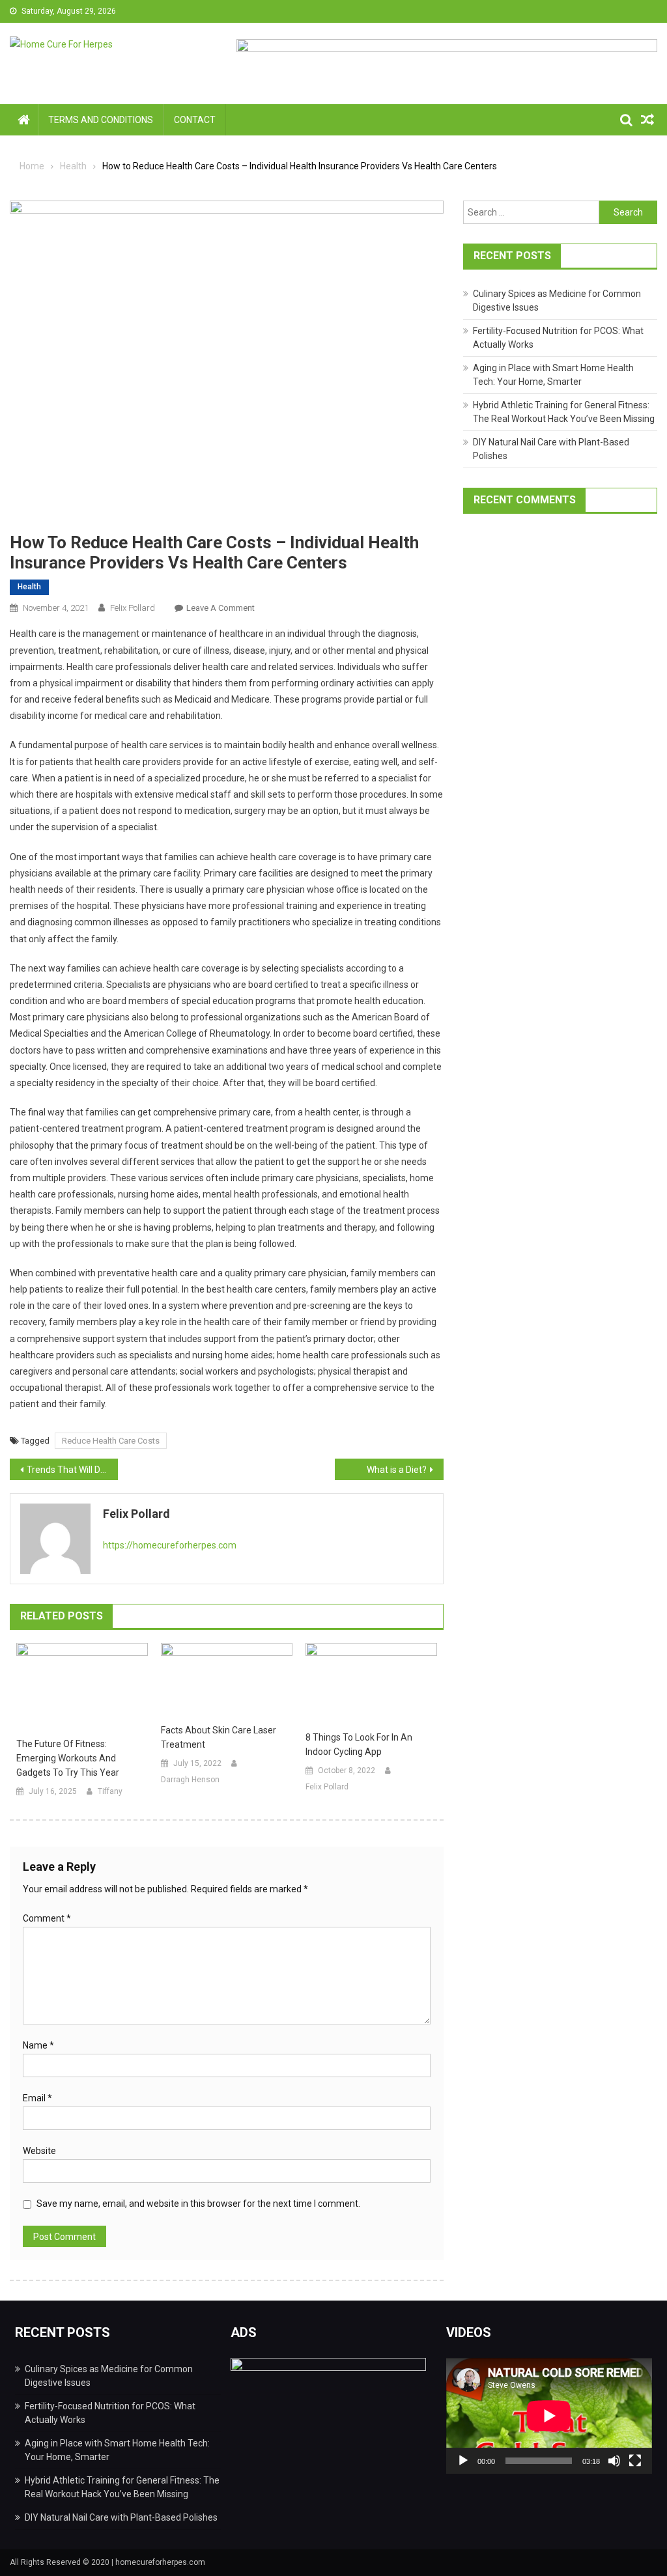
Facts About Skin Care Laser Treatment (219, 1737)
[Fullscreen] (635, 2461)
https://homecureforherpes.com (170, 1545)
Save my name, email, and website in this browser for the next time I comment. (198, 2204)
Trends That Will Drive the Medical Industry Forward (72, 1470)
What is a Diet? (397, 1470)
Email (37, 2098)
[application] (549, 2416)
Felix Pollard (133, 608)
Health (29, 587)
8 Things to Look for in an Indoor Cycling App (359, 1744)
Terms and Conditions (101, 120)
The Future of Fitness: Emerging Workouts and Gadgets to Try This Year (68, 1758)
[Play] (463, 2461)
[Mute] (614, 2461)
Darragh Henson (190, 1780)
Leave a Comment (220, 608)
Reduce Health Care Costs (111, 1441)
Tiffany (110, 1791)
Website (39, 2151)
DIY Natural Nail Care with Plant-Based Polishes (121, 2517)
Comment (47, 1918)
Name (38, 2045)
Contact (195, 120)
